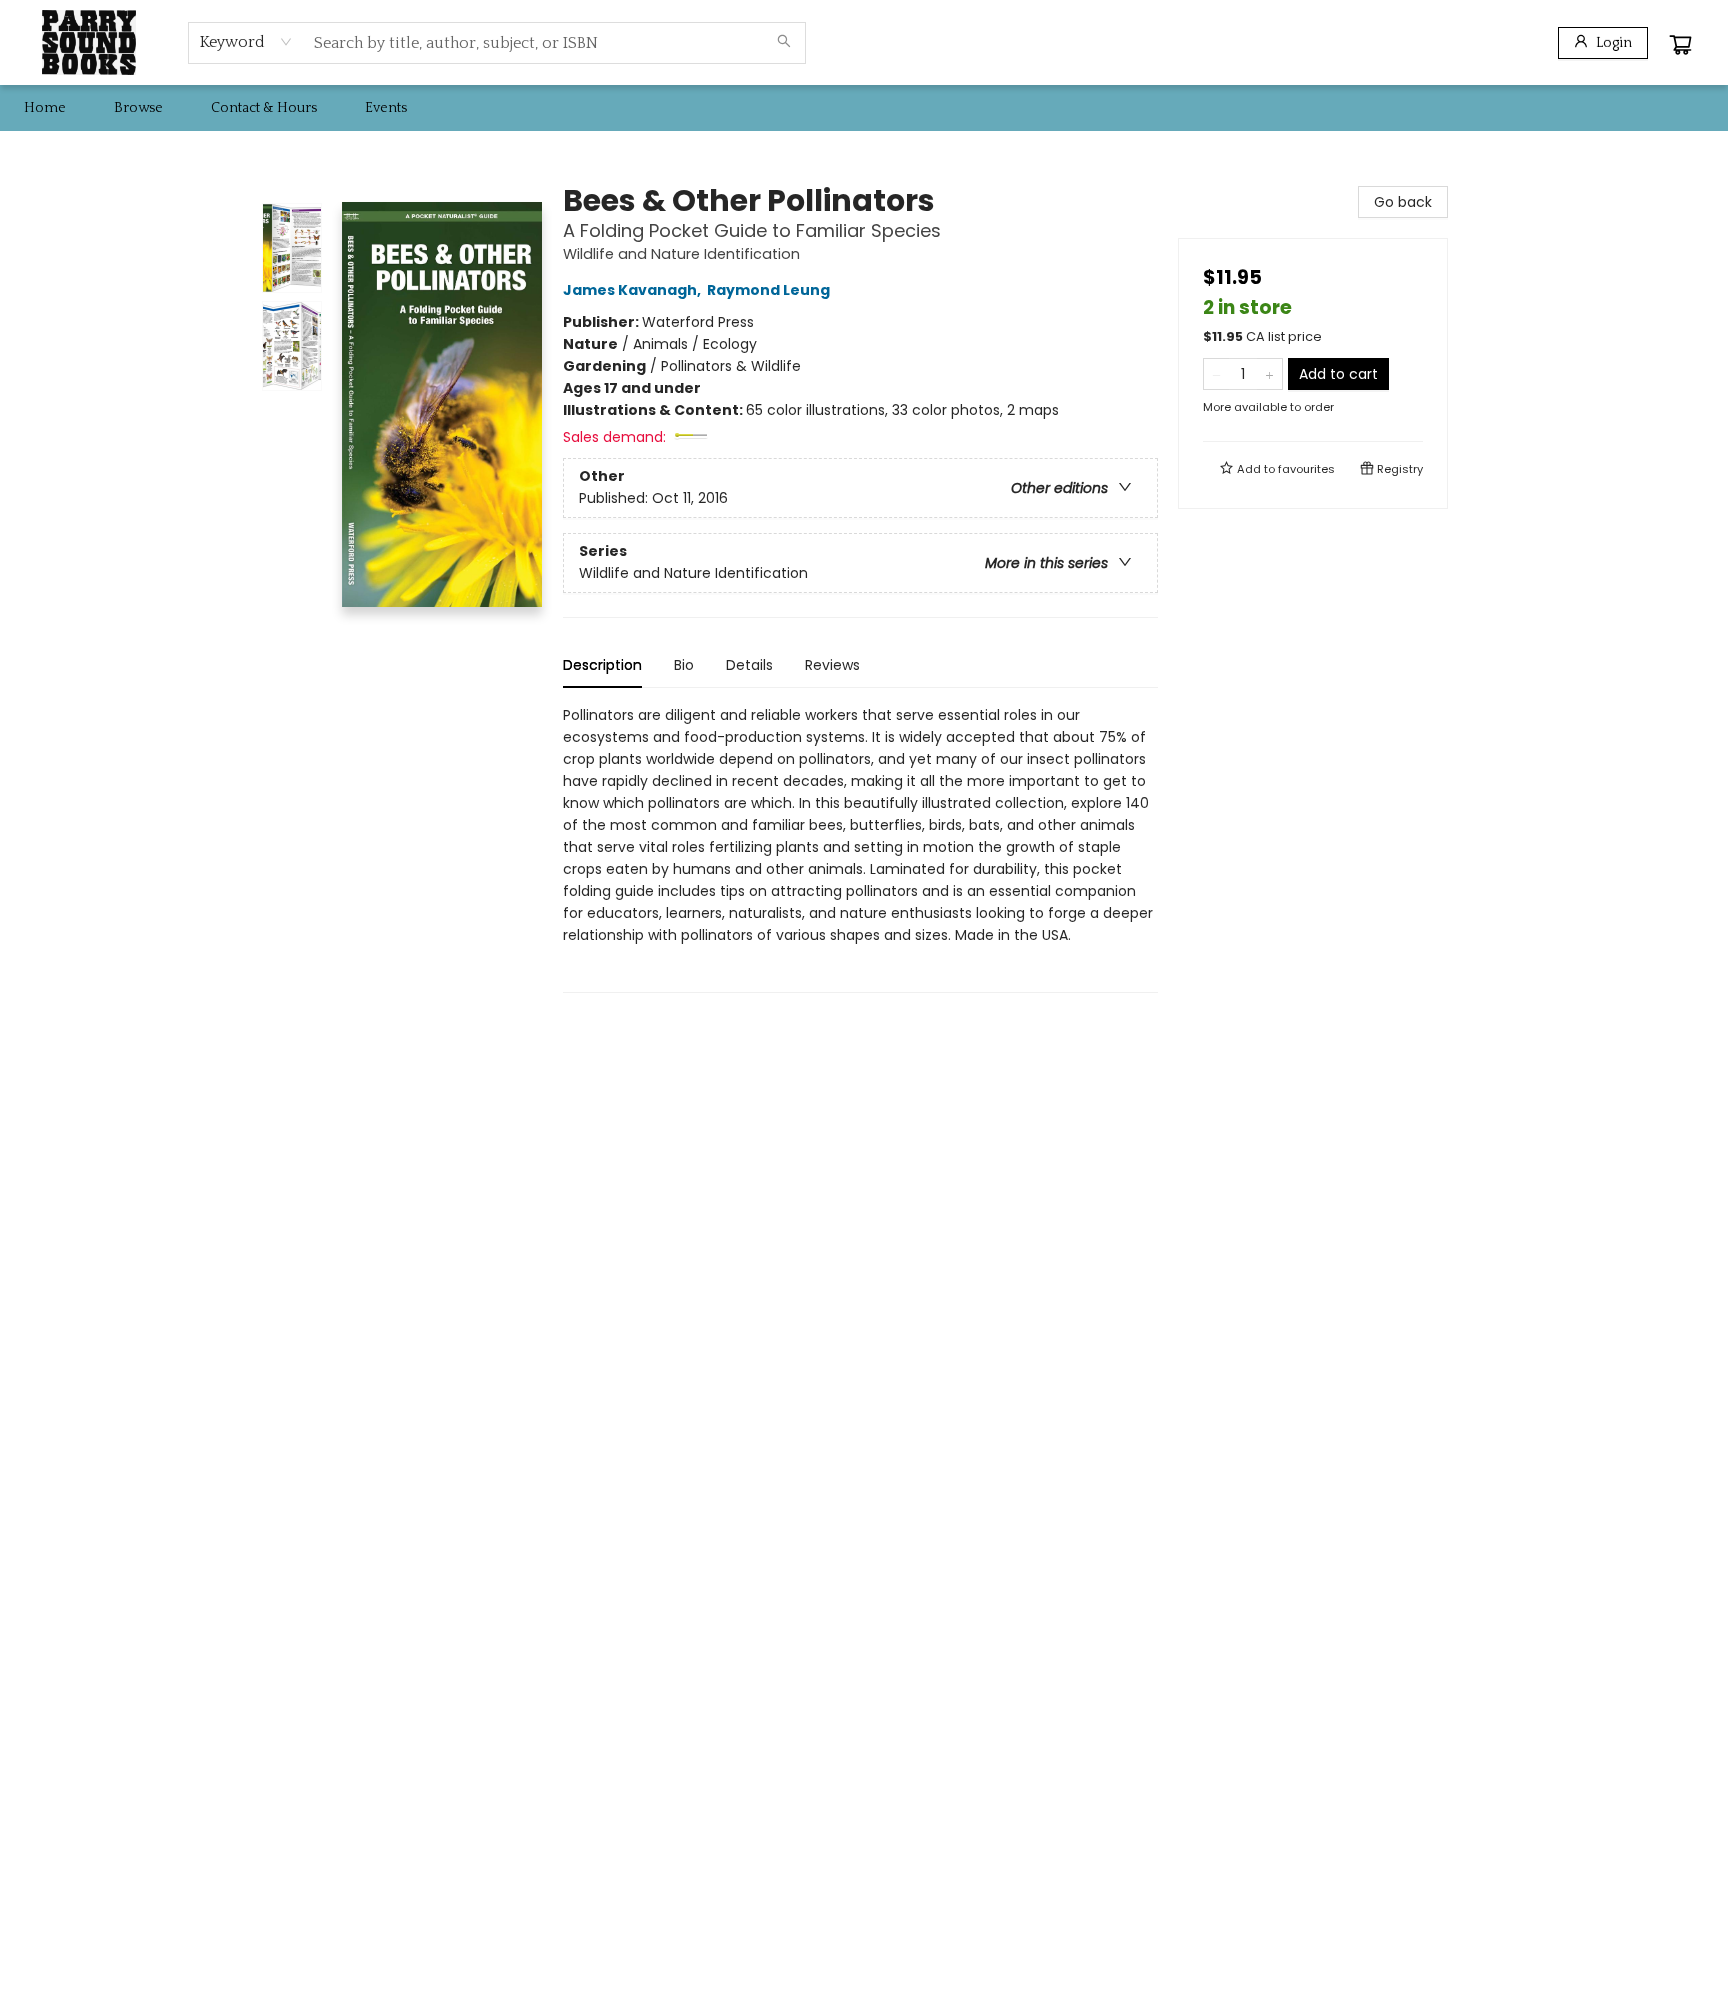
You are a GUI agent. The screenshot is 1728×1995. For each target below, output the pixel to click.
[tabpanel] (860, 848)
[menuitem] (45, 108)
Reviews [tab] (832, 665)
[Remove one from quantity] (1216, 374)
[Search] (784, 43)
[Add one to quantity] (1269, 374)
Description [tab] (602, 665)
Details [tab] (749, 665)
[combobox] (246, 42)
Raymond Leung (768, 290)
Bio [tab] (684, 665)
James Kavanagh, (633, 290)
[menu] (864, 108)
